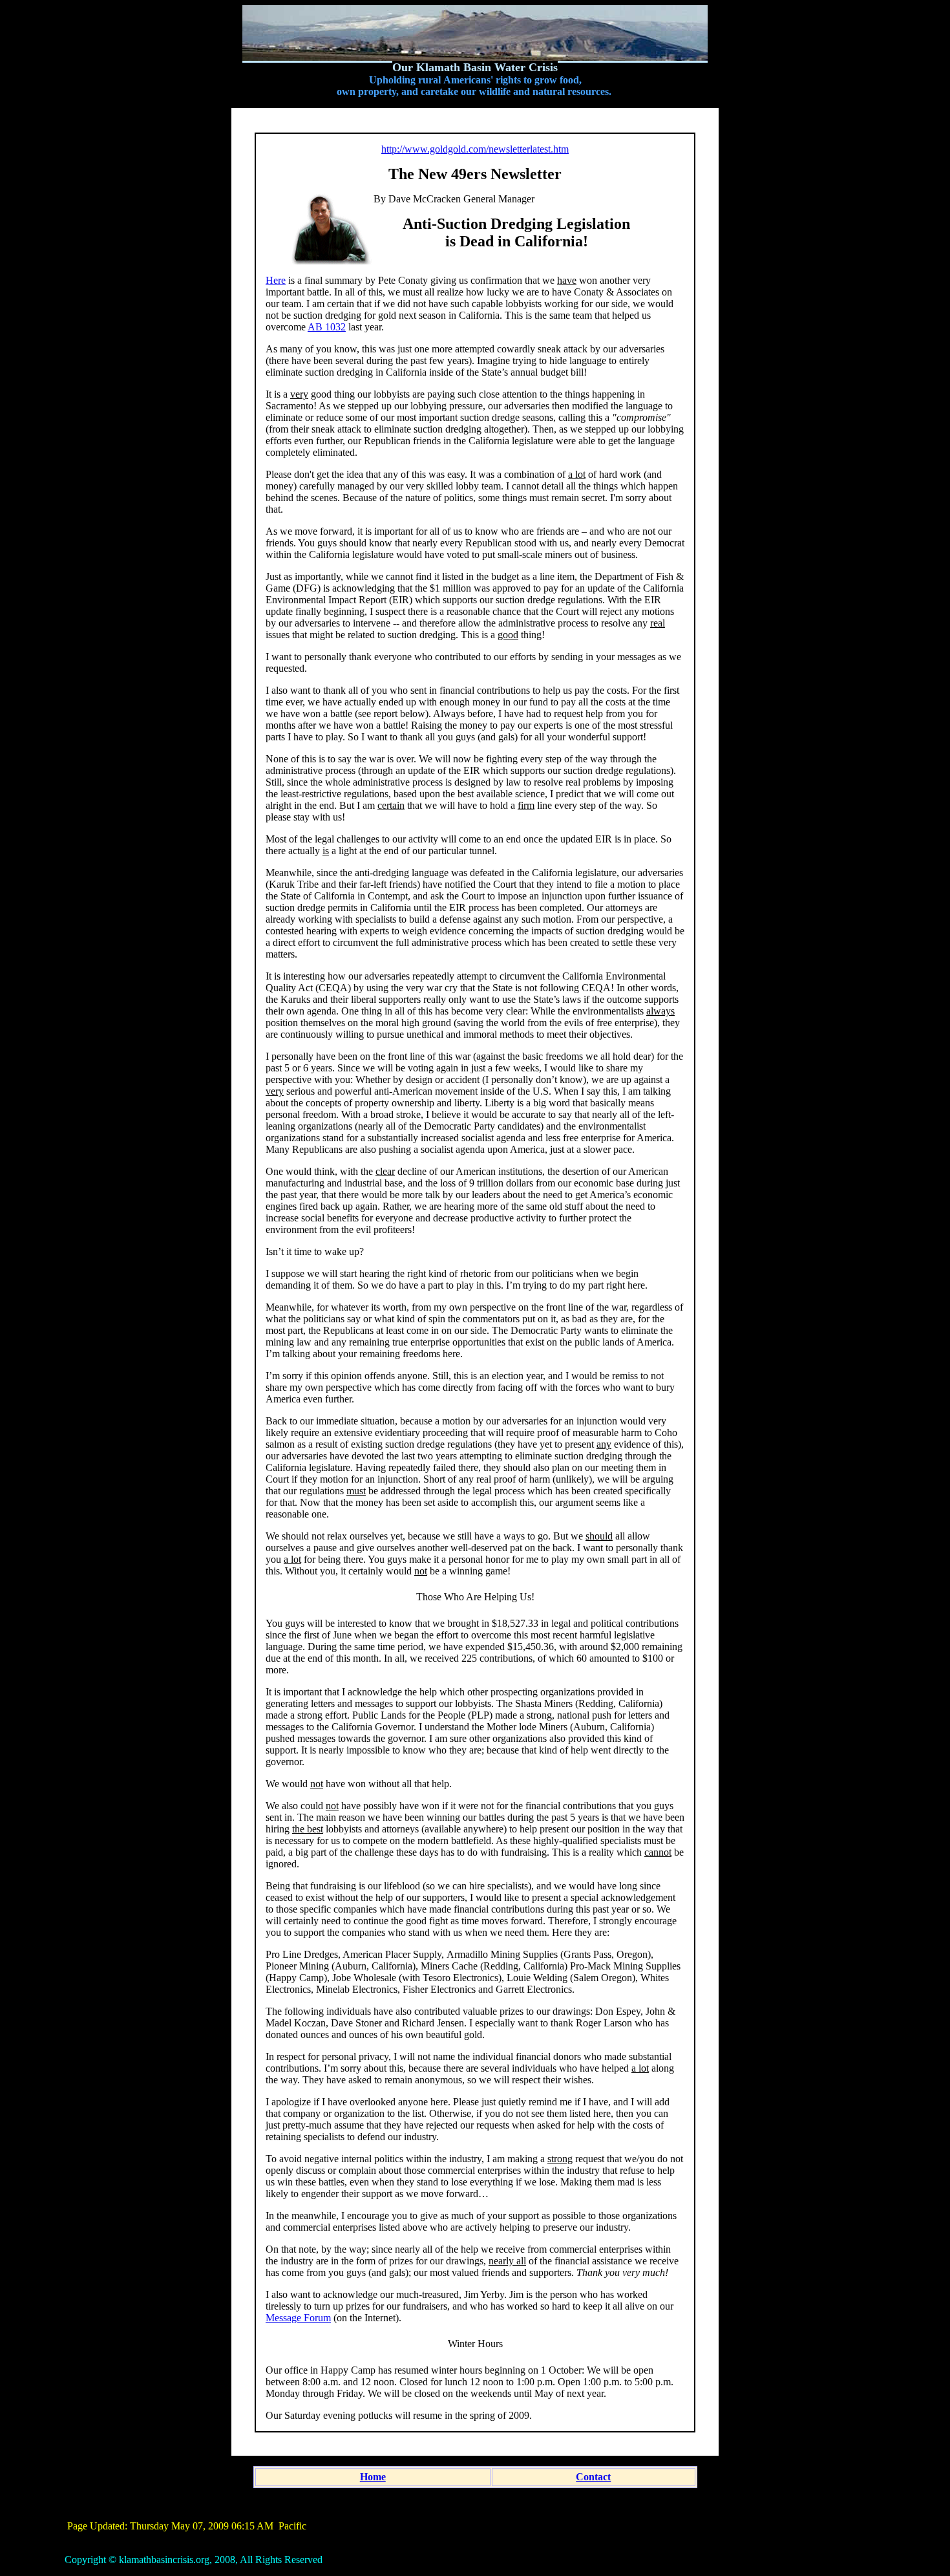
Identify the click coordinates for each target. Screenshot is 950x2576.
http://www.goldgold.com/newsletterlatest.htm (475, 149)
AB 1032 (327, 327)
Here (276, 280)
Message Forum (298, 2318)
